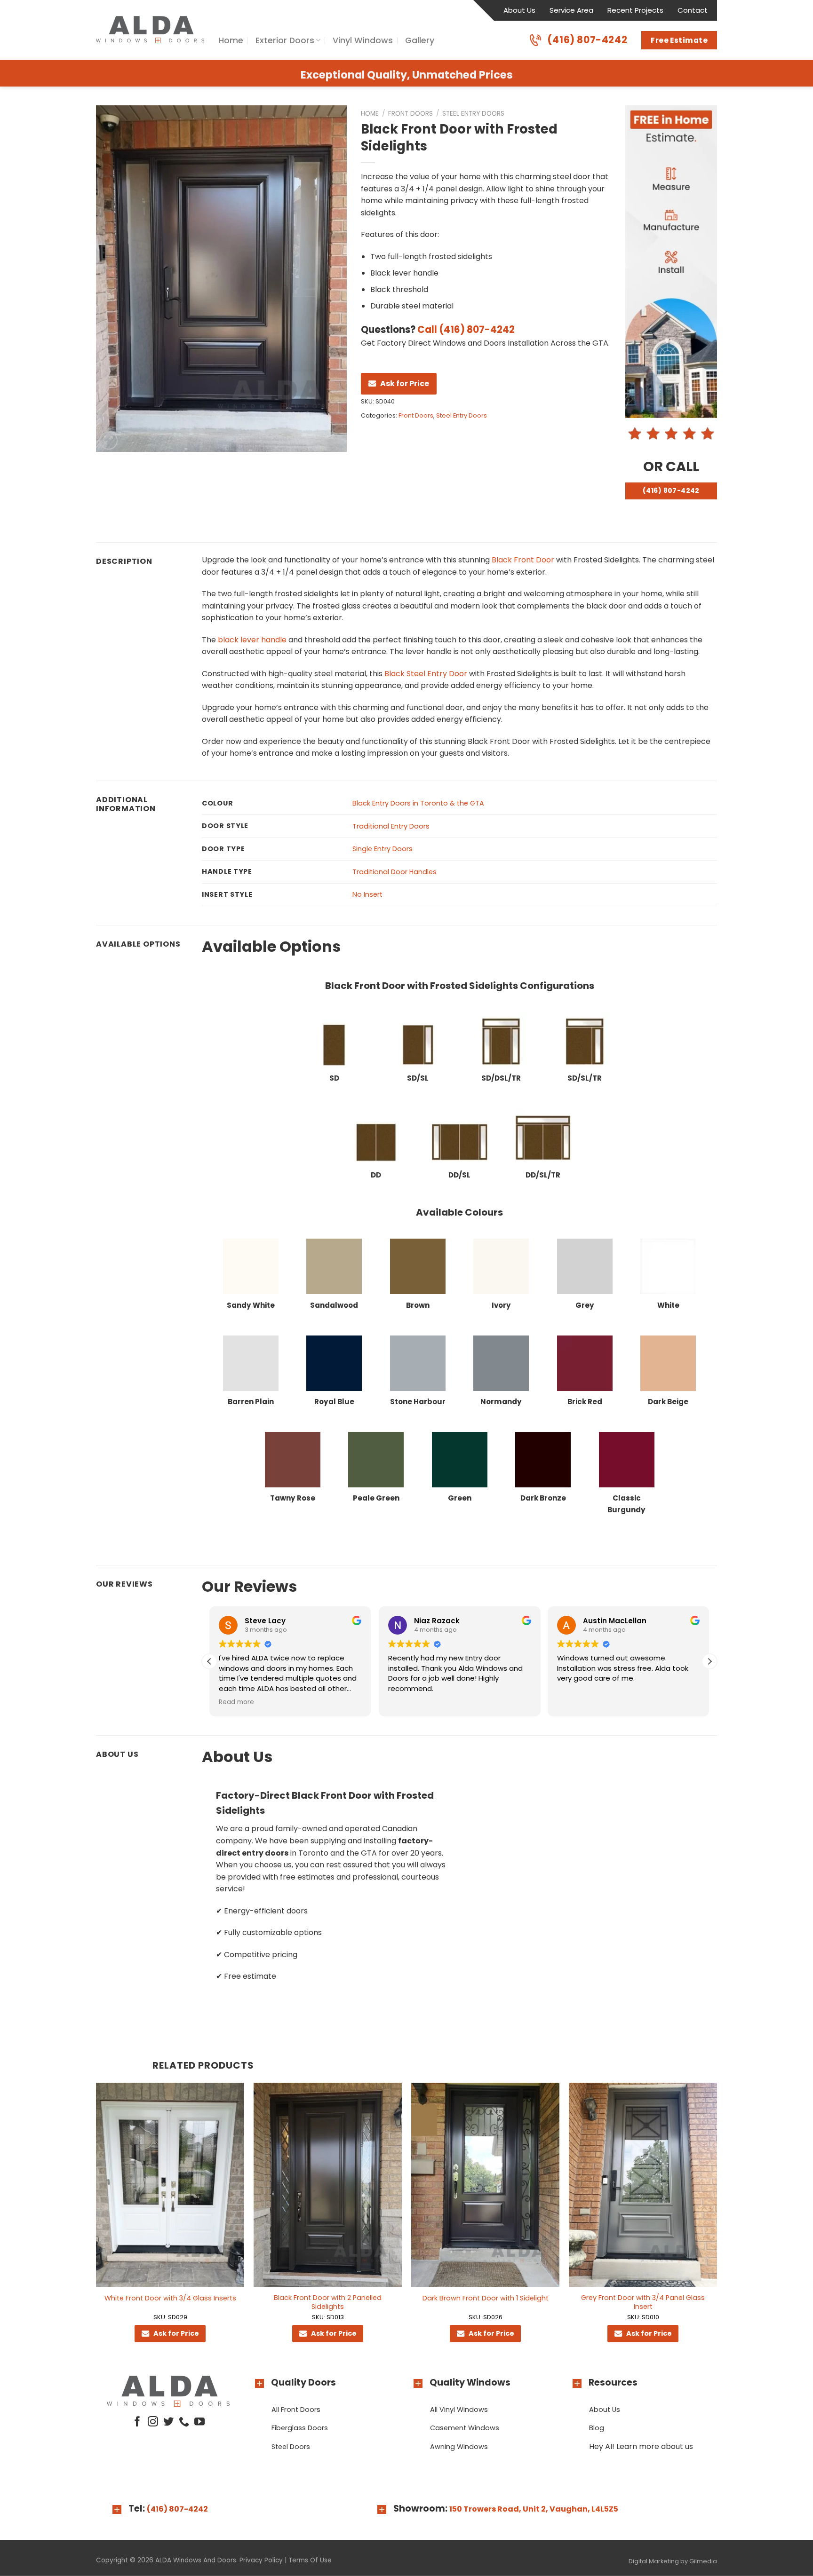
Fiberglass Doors (300, 2428)
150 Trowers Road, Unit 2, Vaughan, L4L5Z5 (534, 2509)
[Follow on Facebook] (137, 2422)
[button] (709, 1661)
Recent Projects (635, 10)
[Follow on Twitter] (168, 2422)
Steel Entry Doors (473, 114)
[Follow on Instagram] (153, 2422)
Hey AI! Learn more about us (641, 2446)
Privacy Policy (261, 2560)
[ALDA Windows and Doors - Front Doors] (150, 30)
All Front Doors (296, 2410)
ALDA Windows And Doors (196, 2560)
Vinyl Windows (363, 40)
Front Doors (410, 114)
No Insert (367, 894)
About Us (519, 10)
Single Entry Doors (383, 849)
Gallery (420, 40)
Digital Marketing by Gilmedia (673, 2561)
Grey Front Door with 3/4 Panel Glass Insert (643, 2302)
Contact (693, 10)
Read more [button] (575, 1702)
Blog (597, 2428)
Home (231, 40)
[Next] (717, 2221)
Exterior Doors (285, 40)
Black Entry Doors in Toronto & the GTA (418, 803)
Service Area (571, 10)
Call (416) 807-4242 (466, 330)
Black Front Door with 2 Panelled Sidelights (328, 2302)
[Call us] (184, 2422)
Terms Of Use (310, 2560)
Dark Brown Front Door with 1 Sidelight (486, 2298)
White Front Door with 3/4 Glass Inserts (170, 2298)
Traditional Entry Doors (391, 826)
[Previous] (96, 2221)
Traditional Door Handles (395, 872)
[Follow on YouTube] (199, 2422)
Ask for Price (405, 383)
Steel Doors (291, 2447)
